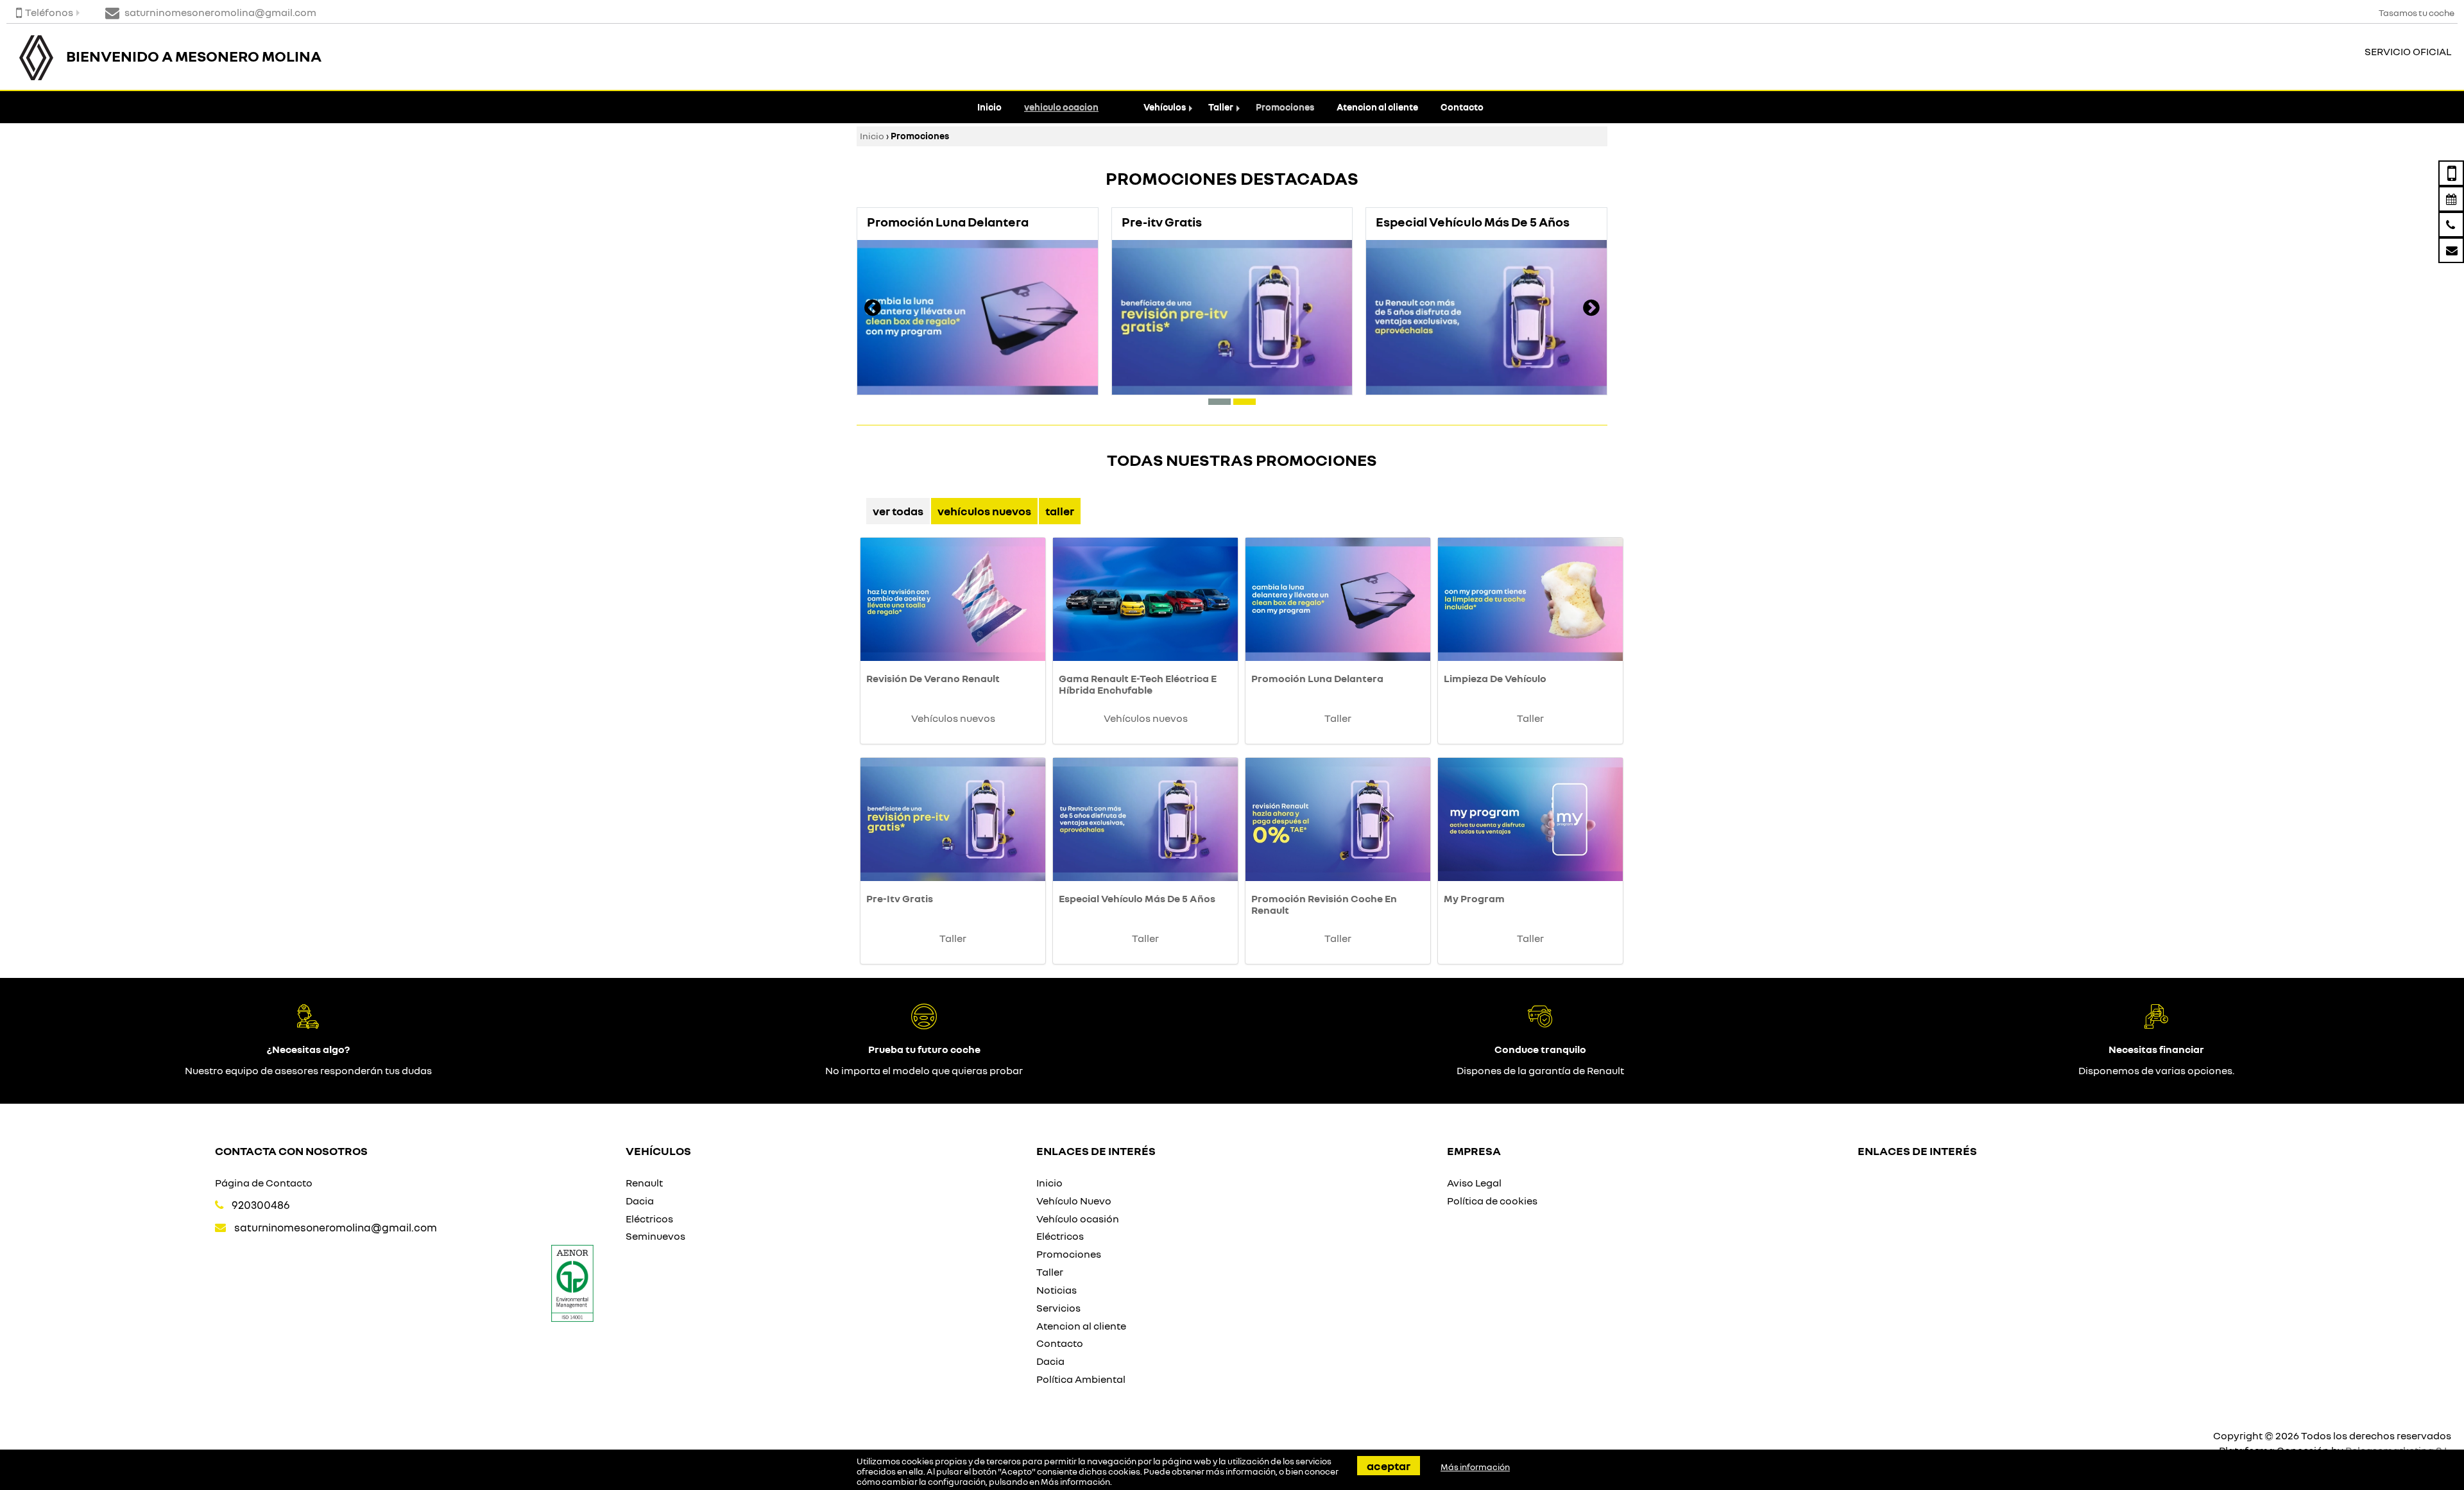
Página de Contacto (264, 1183)
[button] (1219, 402)
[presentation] (873, 309)
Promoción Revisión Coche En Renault (1324, 904)
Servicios (1058, 1308)
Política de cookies (1492, 1201)
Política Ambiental (1081, 1379)
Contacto (1462, 107)
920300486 (261, 1205)
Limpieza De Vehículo (1495, 678)
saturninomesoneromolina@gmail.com (336, 1227)
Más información (1075, 1482)
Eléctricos (649, 1219)
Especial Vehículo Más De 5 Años (1137, 898)
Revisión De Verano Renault (933, 678)
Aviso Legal (1474, 1183)
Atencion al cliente (1377, 107)
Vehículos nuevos (984, 511)
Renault (644, 1183)
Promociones (1285, 107)
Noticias (1057, 1290)
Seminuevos (655, 1236)
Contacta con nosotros (291, 1151)
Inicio (989, 107)
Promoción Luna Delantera (1317, 678)
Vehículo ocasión (1078, 1219)
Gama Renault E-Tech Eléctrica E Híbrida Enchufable (1138, 684)
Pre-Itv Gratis (900, 898)
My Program (1474, 898)
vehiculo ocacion (1061, 107)
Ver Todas (898, 511)
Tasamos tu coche (2417, 13)
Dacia (640, 1201)
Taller (1221, 107)
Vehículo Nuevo (1074, 1201)
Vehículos (1165, 107)
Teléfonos (49, 12)
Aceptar (1389, 1466)
